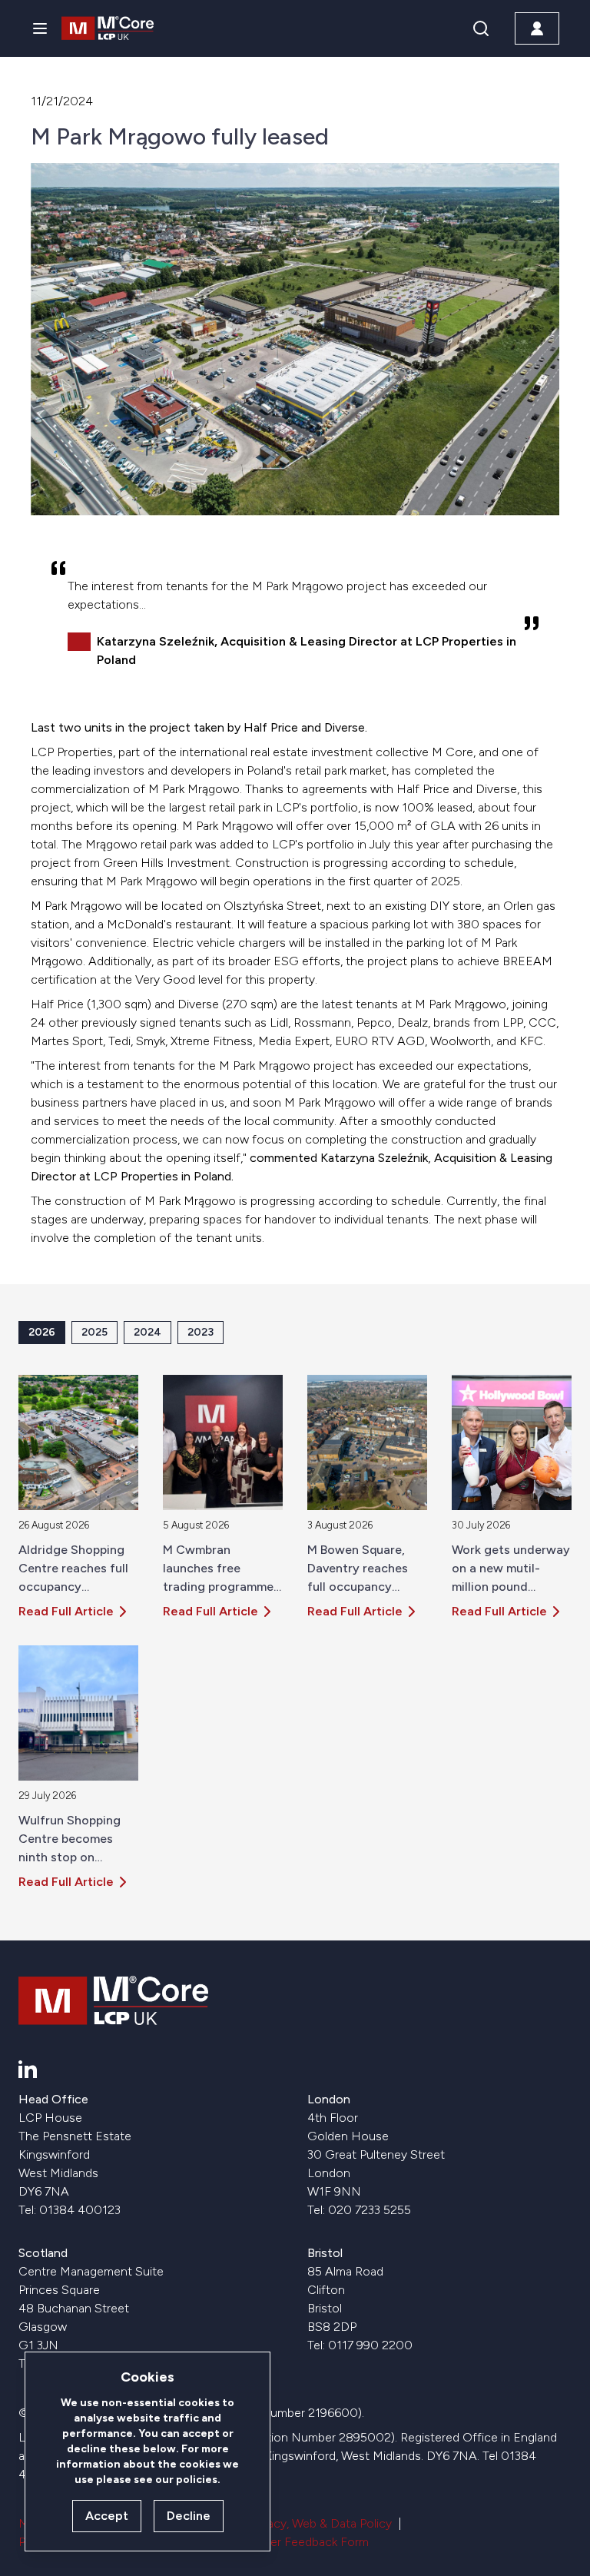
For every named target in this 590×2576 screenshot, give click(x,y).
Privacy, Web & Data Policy (320, 2523)
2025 (94, 1332)
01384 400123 (80, 2210)
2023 (201, 1332)
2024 (147, 1332)
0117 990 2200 (370, 2345)
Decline (189, 2516)
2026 (42, 1332)
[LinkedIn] (28, 2069)
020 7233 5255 (370, 2210)
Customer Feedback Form (297, 2542)
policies (197, 2480)
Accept (107, 2516)
